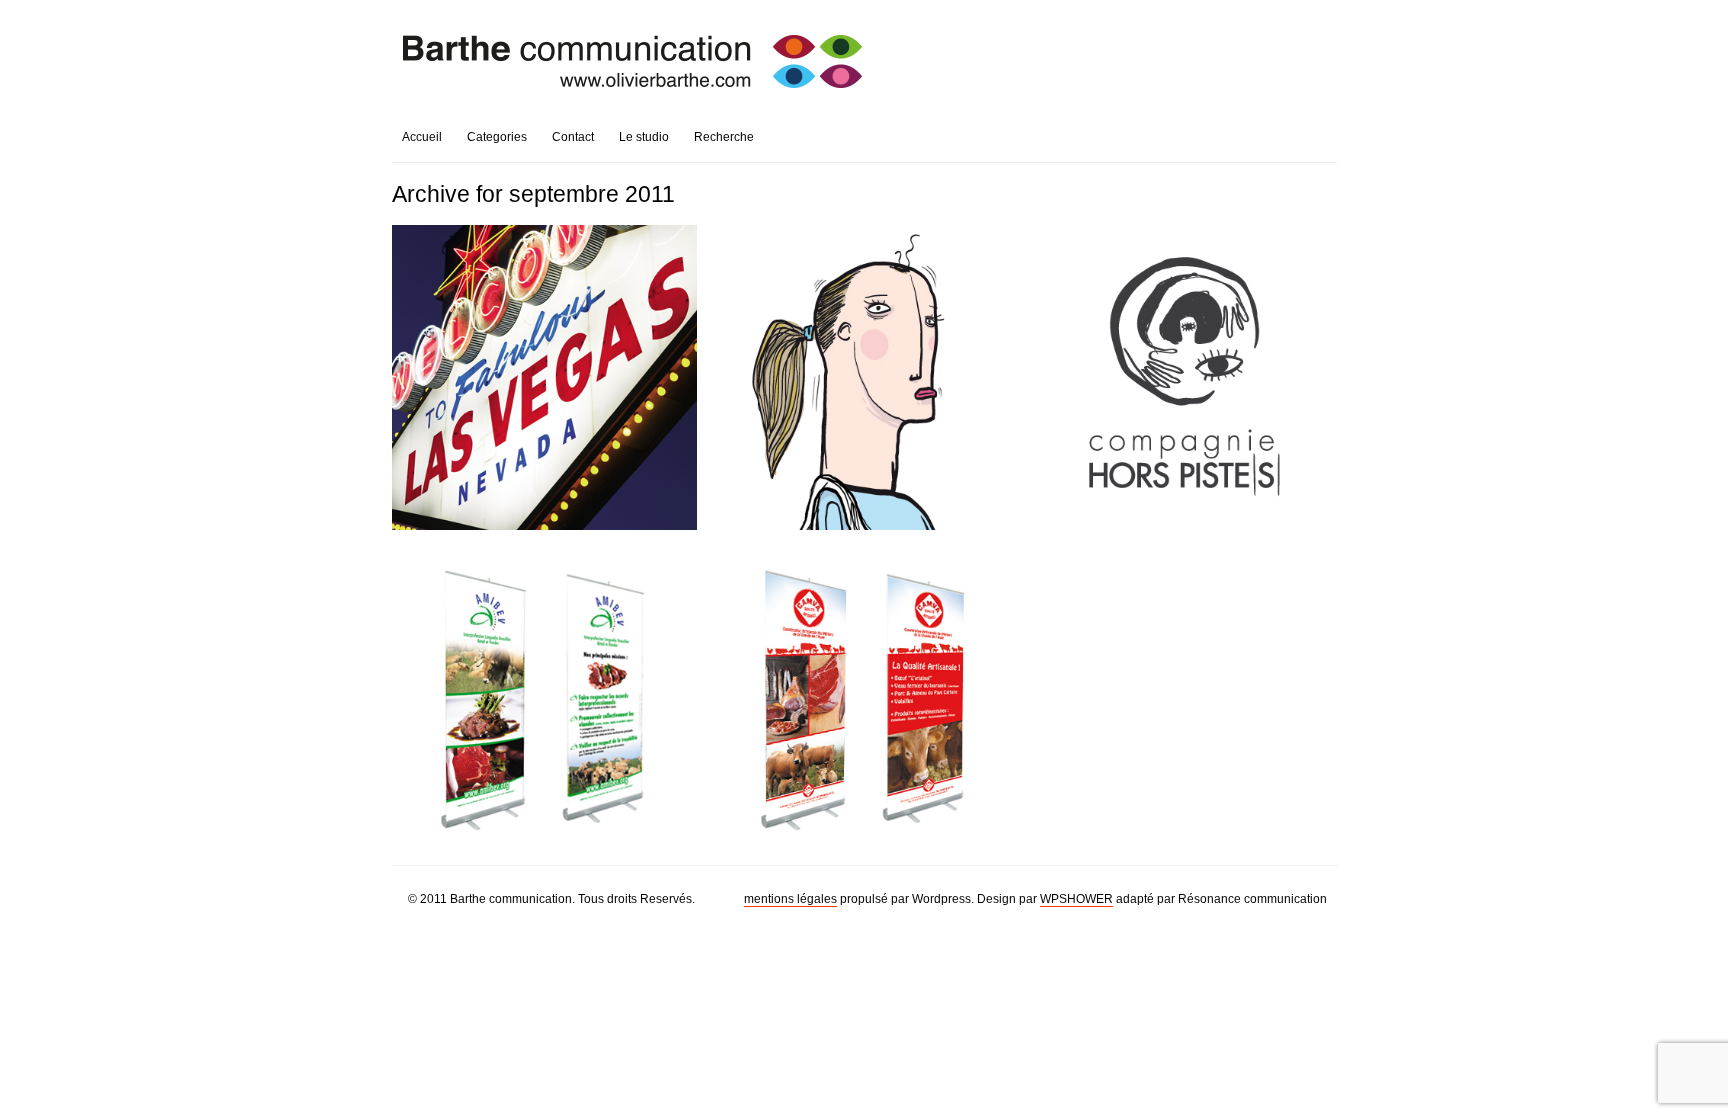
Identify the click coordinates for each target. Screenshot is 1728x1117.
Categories (497, 137)
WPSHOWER (1076, 899)
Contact (573, 137)
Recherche (724, 137)
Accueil (422, 137)
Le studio (644, 137)
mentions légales (790, 899)
